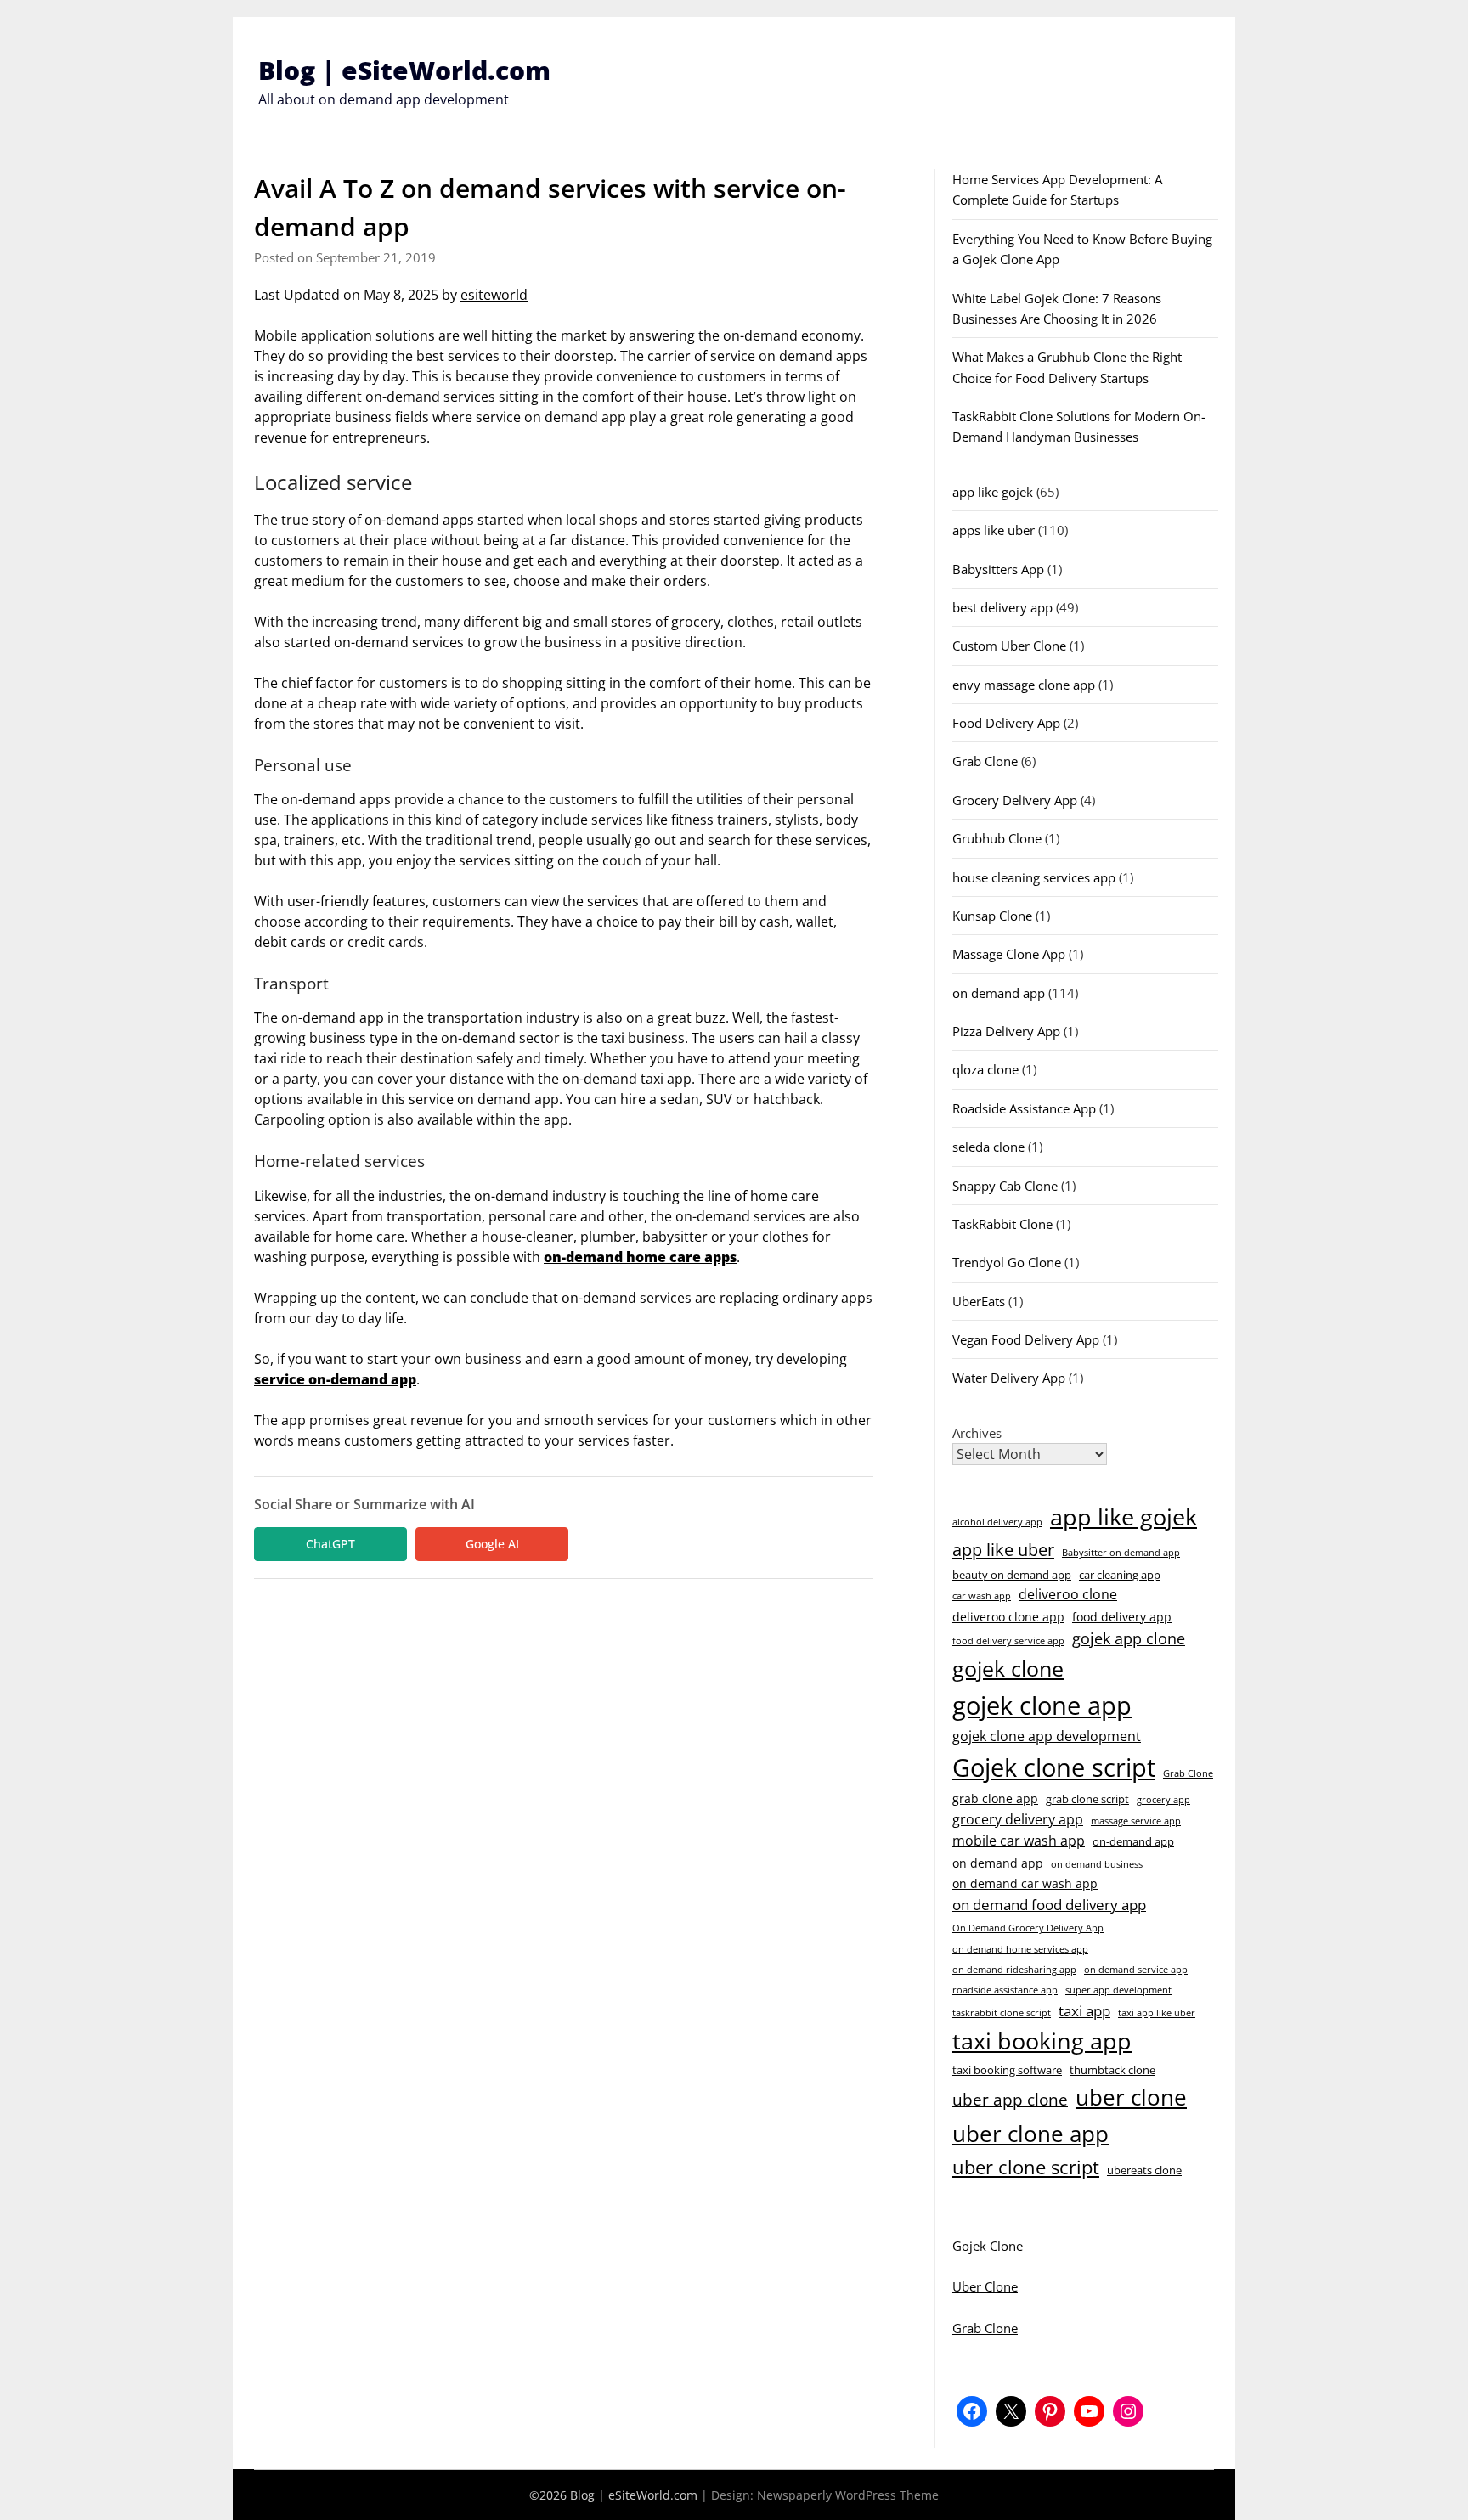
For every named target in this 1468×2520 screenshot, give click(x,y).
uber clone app (1030, 2134)
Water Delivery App (1009, 1378)
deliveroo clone (1068, 1594)
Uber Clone (985, 2286)
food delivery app (1122, 1617)
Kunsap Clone (992, 916)
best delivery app (1002, 607)
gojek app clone (1129, 1638)
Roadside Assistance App (1024, 1108)
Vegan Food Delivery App (1026, 1339)
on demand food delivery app (1049, 1905)
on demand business (1097, 1864)
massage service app (1136, 1821)
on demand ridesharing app (1014, 1970)
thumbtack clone (1112, 2070)
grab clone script (1087, 1799)
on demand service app (1136, 1970)
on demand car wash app (1025, 1883)
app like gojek (993, 492)
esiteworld (494, 295)
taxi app (1084, 2011)
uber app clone (1010, 2099)
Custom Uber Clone (1009, 646)
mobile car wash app (1019, 1841)
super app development (1118, 1990)
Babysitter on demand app (1121, 1553)
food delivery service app (1008, 1641)
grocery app (1163, 1800)
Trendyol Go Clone (1007, 1262)
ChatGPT (330, 1544)
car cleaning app (1120, 1575)
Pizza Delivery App (1006, 1031)
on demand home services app (1020, 1949)
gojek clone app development (1047, 1736)
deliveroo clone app (1008, 1617)
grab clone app (995, 1798)
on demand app (999, 993)
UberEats (979, 1301)
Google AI (492, 1544)
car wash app (982, 1596)
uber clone (1131, 2097)
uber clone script (1026, 2167)
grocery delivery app (1018, 1819)
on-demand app (1133, 1841)
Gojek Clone (988, 2246)
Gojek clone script (1054, 1767)
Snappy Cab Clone (1005, 1186)
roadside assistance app (1005, 1990)
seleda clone (988, 1147)
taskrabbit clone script (1002, 2013)
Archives (977, 1433)
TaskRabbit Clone (1002, 1224)
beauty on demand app (1012, 1575)
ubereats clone (1144, 2170)
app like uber (1003, 1549)
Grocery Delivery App (1015, 800)
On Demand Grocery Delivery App (1028, 1928)
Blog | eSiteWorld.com (404, 70)
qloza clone (985, 1069)
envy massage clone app (1024, 685)
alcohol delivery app (997, 1522)
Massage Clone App (1009, 954)
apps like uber (994, 530)
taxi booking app (1042, 2041)
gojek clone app (1042, 1705)
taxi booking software (1007, 2070)
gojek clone (1008, 1668)
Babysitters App (998, 569)
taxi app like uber (1157, 2013)
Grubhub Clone (997, 838)
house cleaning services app (1034, 877)
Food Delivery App (1006, 723)
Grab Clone (985, 761)
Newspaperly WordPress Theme (848, 2495)
